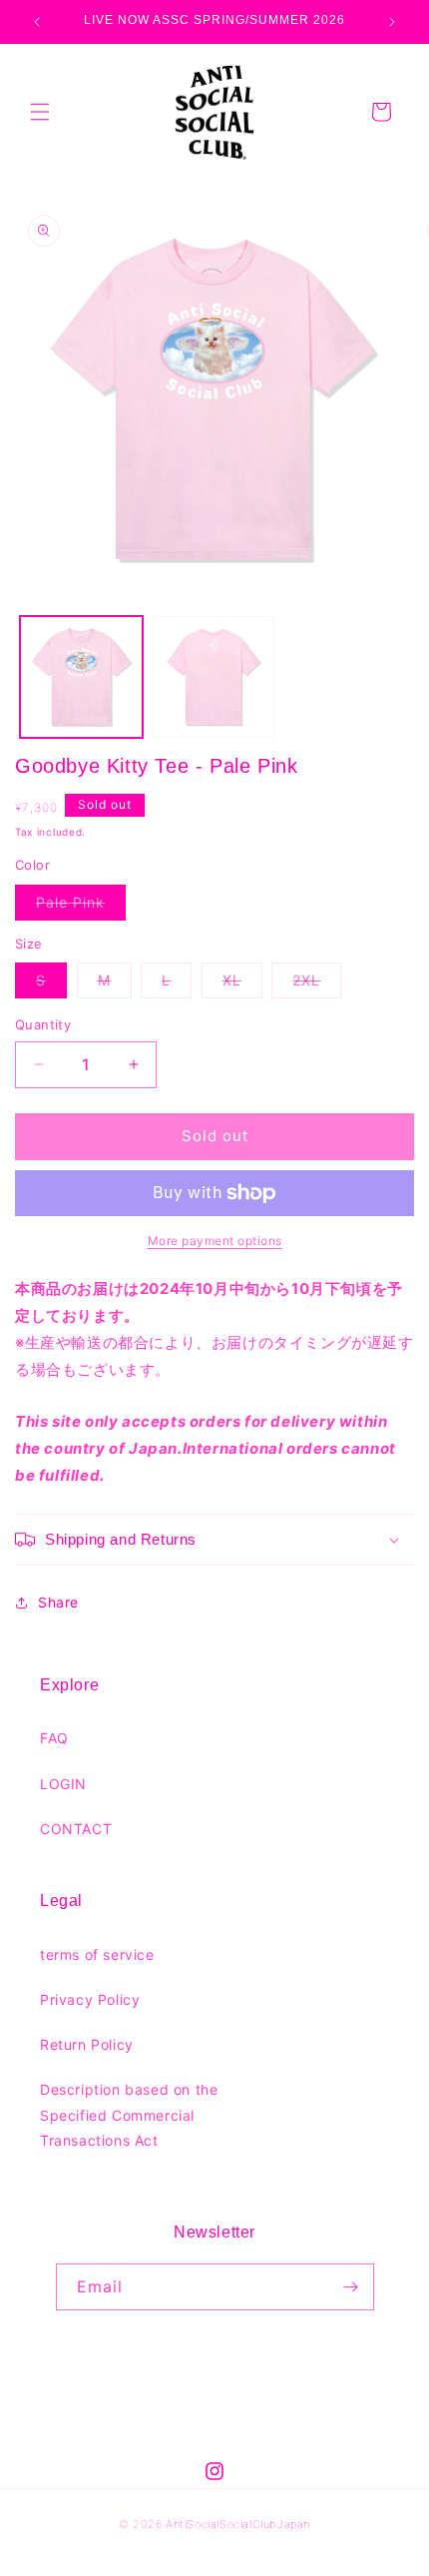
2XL (317, 984)
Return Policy (87, 2044)
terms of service (97, 1954)
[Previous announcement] (37, 22)
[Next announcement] (392, 22)
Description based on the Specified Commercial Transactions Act (129, 2114)
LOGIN (63, 1784)
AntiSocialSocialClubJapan (238, 2524)
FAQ (54, 1738)
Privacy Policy (90, 1999)
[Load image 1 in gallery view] (81, 677)
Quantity (43, 1024)
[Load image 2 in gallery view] (214, 677)
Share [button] (58, 1602)
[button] (40, 112)
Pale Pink (81, 907)
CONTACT (76, 1829)
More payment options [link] (215, 1241)
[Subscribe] (351, 2287)
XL (242, 984)
